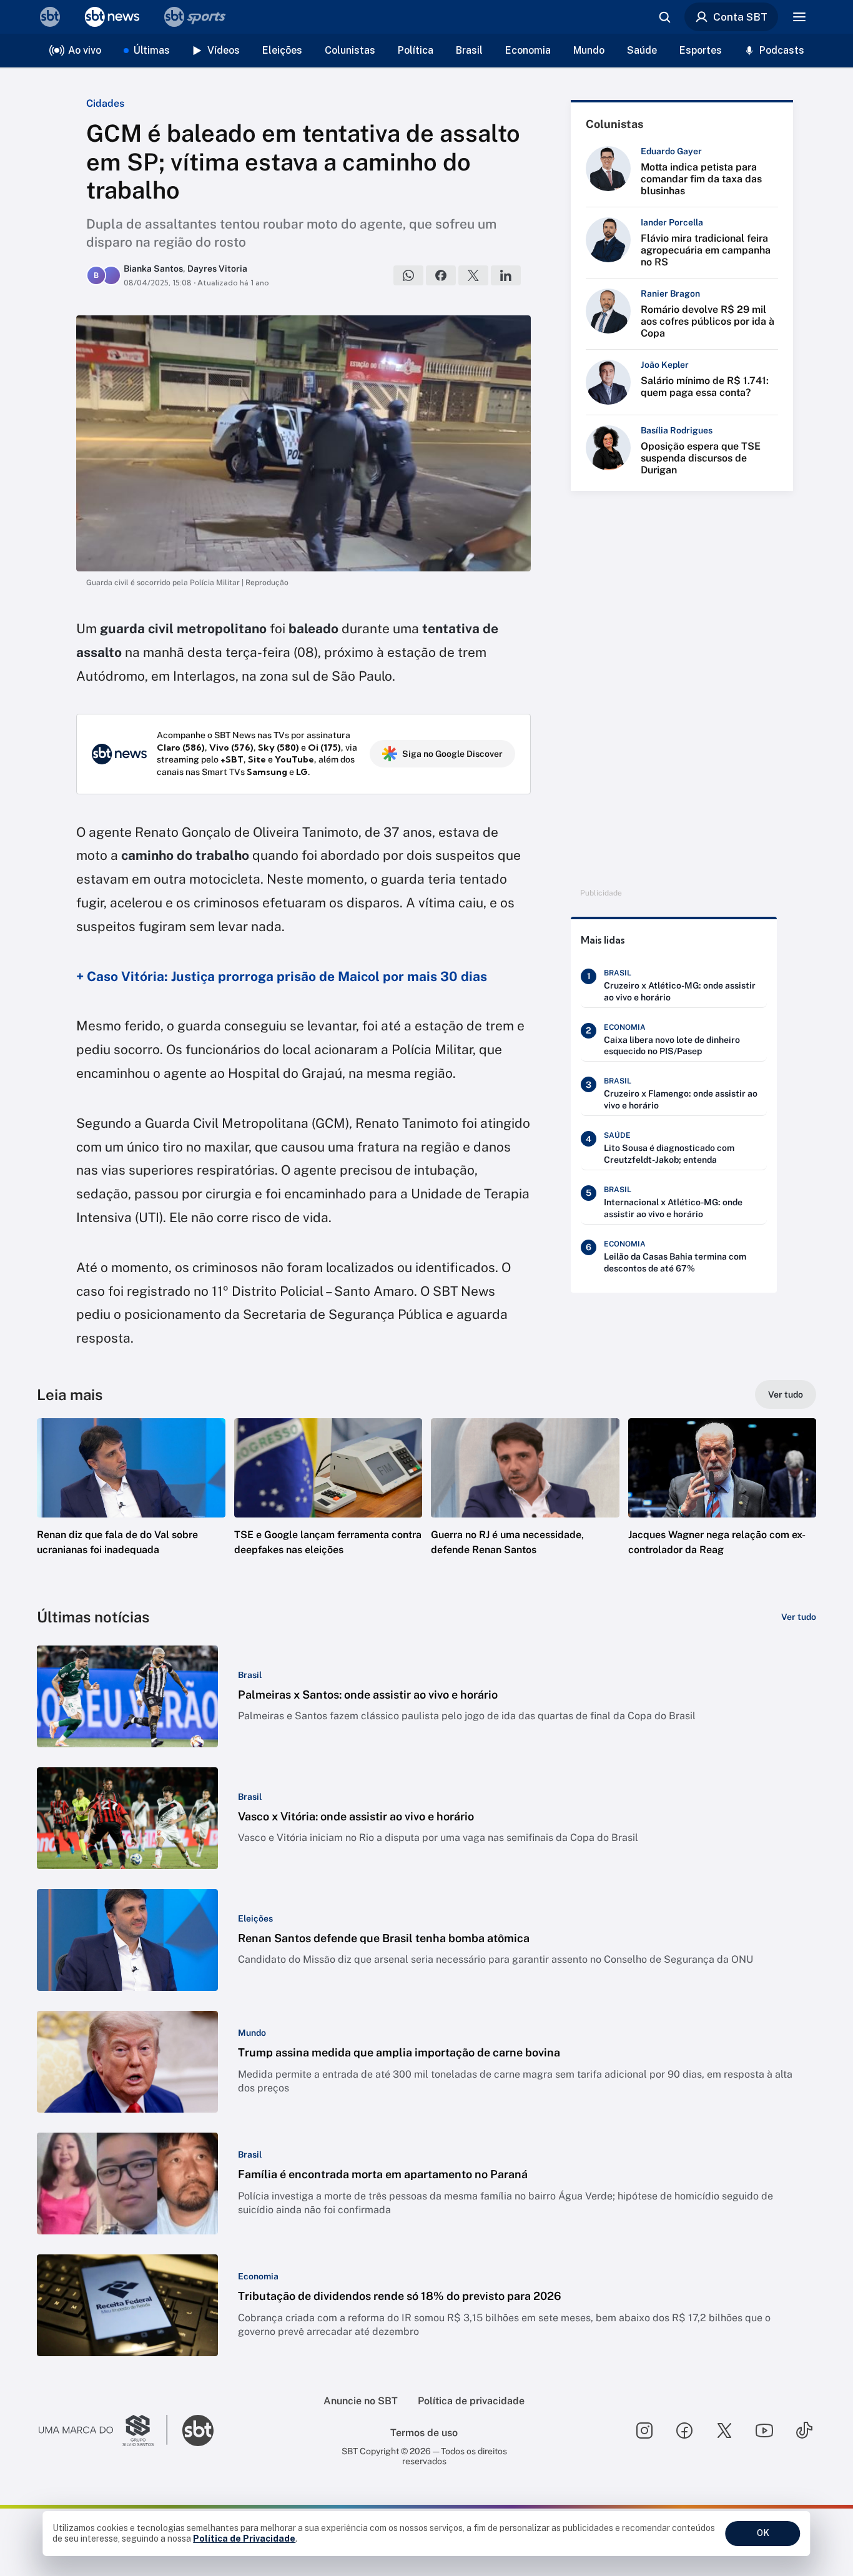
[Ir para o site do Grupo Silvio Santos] (103, 2430)
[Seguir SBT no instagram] (644, 2430)
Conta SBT (740, 17)
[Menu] (799, 17)
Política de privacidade (471, 2401)
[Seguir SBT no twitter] (724, 2430)
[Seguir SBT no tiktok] (804, 2430)
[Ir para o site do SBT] (198, 2430)
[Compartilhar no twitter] (473, 275)
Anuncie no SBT (361, 2401)
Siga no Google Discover (452, 754)
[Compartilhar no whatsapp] (408, 275)
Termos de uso (424, 2433)
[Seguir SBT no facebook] (684, 2430)
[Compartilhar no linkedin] (506, 275)
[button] (131, 1506)
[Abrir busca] (664, 17)
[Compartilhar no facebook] (441, 275)
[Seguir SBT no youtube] (764, 2430)
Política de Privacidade (244, 2539)
